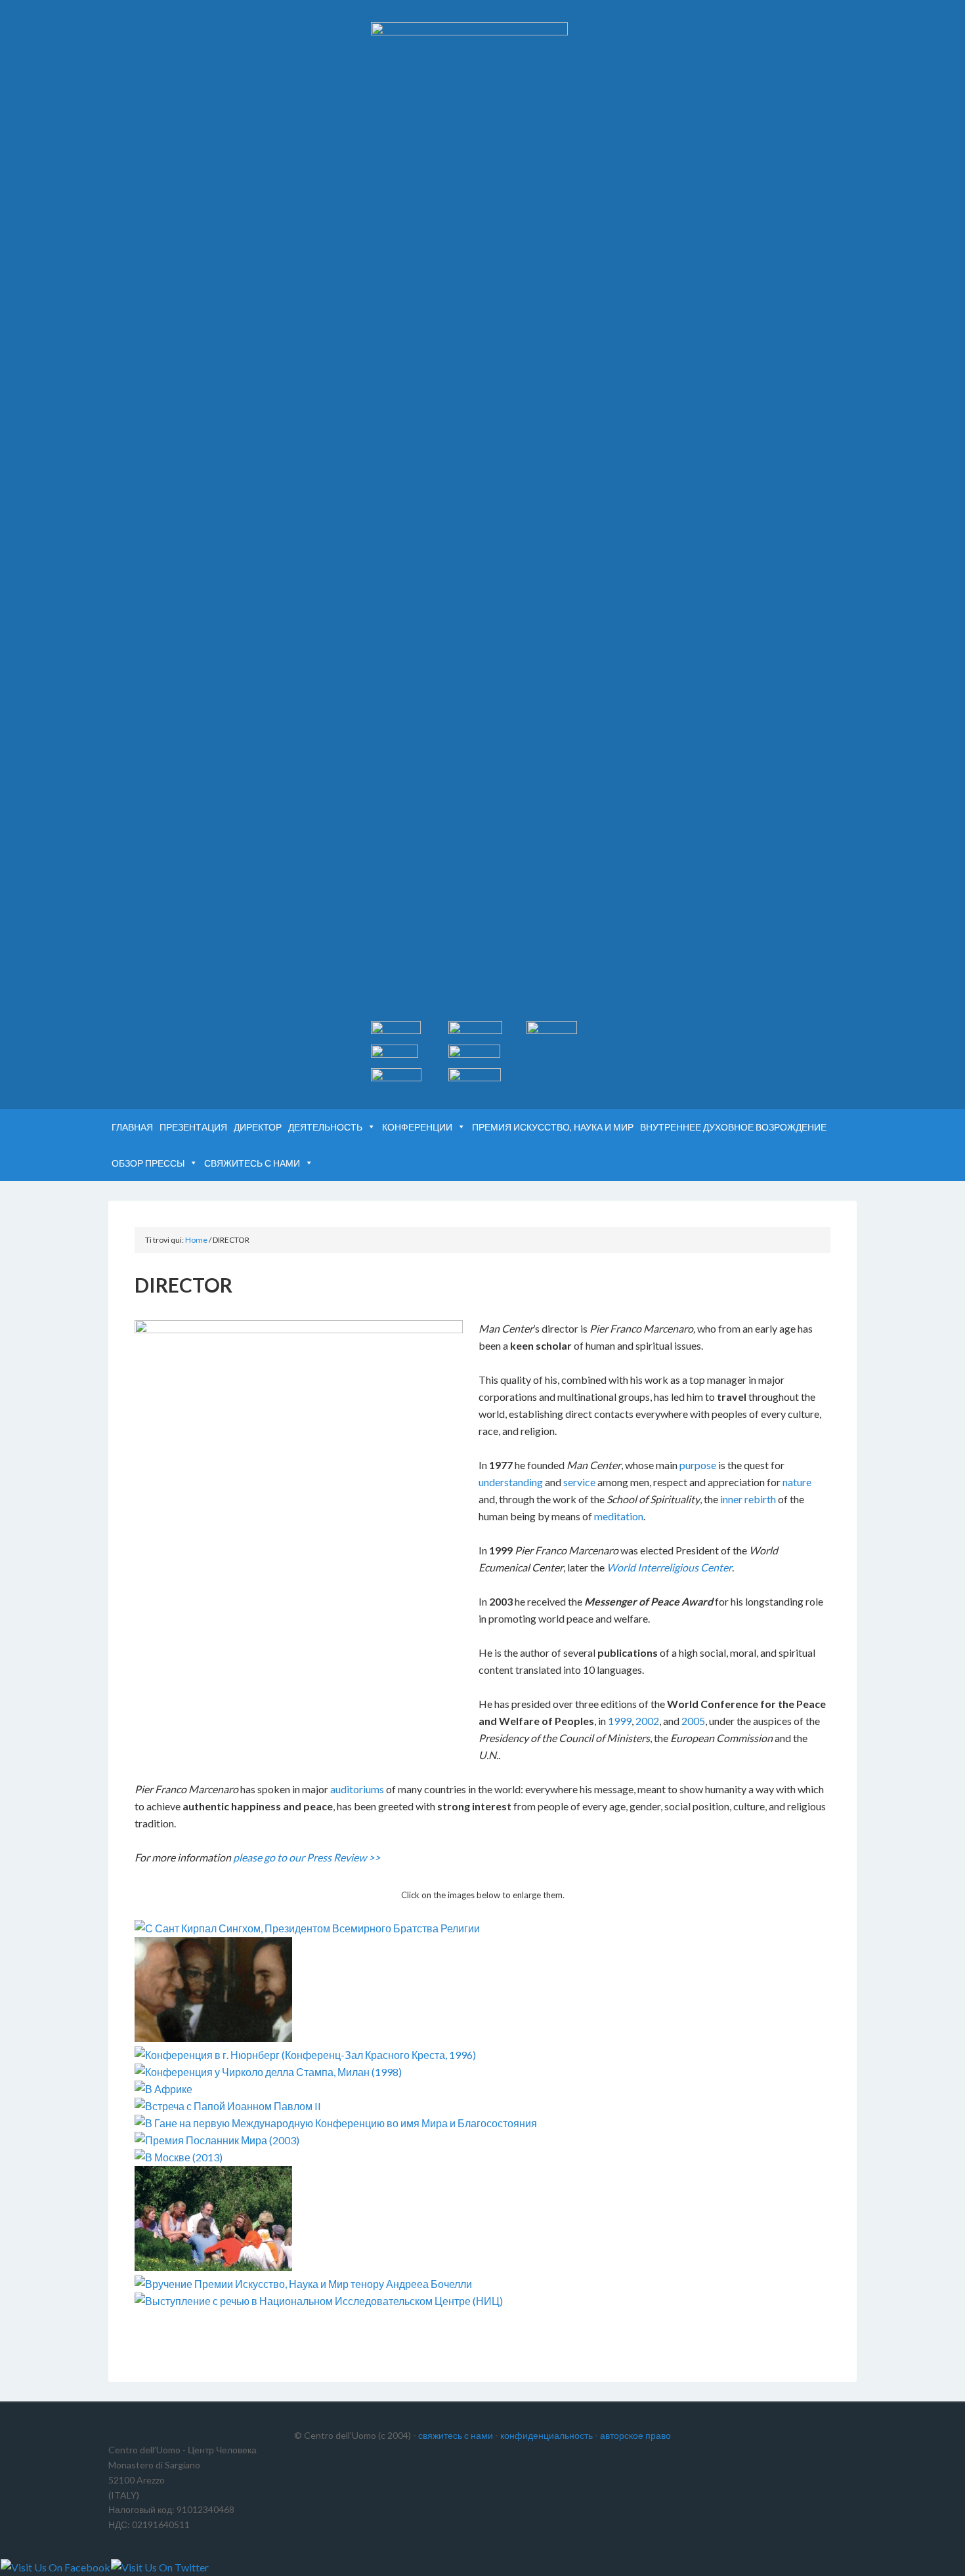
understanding (511, 1482)
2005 (693, 1721)
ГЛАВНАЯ (132, 1127)
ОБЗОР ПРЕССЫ (148, 1163)
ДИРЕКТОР (258, 1127)
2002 (647, 1721)
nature (797, 1482)
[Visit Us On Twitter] (160, 2567)
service (579, 1482)
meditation (619, 1516)
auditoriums (357, 1789)
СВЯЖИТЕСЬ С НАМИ (252, 1163)
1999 (620, 1721)
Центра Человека (220, 46)
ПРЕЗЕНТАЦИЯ (193, 1127)
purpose (698, 1465)
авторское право (635, 2435)
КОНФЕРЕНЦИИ (417, 1127)
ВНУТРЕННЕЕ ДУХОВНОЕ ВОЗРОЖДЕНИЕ (733, 1127)
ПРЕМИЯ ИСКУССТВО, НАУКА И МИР (553, 1127)
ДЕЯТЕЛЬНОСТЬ (325, 1127)
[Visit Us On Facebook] (55, 2567)
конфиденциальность (547, 2435)
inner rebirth (748, 1499)
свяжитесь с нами (456, 2435)
